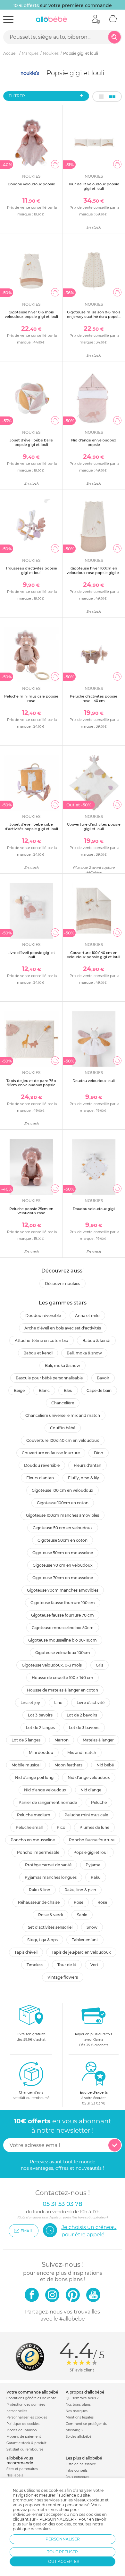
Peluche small (29, 1827)
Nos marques (77, 2411)
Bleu (68, 1390)
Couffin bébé (63, 1428)
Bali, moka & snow (84, 1353)
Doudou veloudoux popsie (31, 184)
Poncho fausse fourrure (92, 1840)
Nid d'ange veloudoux (89, 1777)
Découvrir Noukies (63, 1284)
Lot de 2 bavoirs (82, 1715)
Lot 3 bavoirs (40, 1715)
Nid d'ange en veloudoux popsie (94, 442)
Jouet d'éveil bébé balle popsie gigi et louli (31, 442)
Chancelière (63, 1403)
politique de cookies (32, 2529)
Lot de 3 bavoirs (84, 1728)
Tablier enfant (85, 1940)
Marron (62, 1740)
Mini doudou (41, 1752)
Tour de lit (67, 1965)
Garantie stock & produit (26, 2443)
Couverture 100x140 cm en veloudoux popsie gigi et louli (94, 955)
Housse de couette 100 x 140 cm (63, 1678)
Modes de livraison (22, 2430)
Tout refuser (63, 2552)
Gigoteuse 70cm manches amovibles (63, 1590)
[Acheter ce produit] (55, 164)
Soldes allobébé (79, 2437)
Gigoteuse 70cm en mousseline (63, 1578)
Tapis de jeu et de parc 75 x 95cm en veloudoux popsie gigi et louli (31, 1085)
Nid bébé (105, 1765)
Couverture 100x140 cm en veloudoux (63, 1440)
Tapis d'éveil (26, 1952)
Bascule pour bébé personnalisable (49, 1378)
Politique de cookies (23, 2424)
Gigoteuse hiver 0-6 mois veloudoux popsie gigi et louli (31, 314)
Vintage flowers (63, 1977)
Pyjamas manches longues (51, 1877)
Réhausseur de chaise (39, 1902)
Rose (79, 1902)
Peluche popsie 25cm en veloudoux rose (31, 1211)
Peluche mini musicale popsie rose (31, 698)
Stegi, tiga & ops (42, 1940)
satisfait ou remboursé (31, 2095)
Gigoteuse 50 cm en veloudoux (63, 1528)
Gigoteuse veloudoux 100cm (63, 1653)
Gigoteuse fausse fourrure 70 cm (63, 1615)
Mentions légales (80, 2417)
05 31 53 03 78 (94, 2103)
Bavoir (103, 1378)
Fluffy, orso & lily (83, 1478)
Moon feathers (68, 1765)
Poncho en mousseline (33, 1840)
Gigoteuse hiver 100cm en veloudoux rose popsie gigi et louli (94, 572)
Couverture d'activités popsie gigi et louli (94, 826)
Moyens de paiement (24, 2437)
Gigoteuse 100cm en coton (63, 1503)
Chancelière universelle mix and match (63, 1415)
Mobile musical (26, 1765)
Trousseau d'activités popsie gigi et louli (31, 570)
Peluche (99, 1802)
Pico (61, 1827)
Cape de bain (99, 1390)
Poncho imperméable (38, 1852)
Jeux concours (77, 2477)
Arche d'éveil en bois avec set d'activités (63, 1328)
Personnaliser (63, 2539)
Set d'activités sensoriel (50, 1927)
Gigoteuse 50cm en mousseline (63, 1553)
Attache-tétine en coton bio (42, 1340)
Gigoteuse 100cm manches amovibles (63, 1515)
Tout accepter (63, 2561)
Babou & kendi (96, 1340)
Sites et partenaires (22, 2469)
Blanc (44, 1390)
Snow (92, 1927)
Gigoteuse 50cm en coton (63, 1540)
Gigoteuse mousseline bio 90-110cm (63, 1640)
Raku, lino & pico (80, 1890)
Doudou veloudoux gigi (94, 1209)
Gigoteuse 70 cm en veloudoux (63, 1565)
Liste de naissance (81, 2464)
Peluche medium (34, 1815)
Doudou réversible (43, 1316)
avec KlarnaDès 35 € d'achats (94, 2040)
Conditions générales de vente (31, 2398)
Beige (19, 1390)
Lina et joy (30, 1703)
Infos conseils (77, 2471)
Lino (58, 1703)
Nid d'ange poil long (34, 1777)
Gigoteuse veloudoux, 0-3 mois (52, 1665)
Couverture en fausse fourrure (51, 1453)
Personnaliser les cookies (27, 2417)
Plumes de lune (94, 1827)
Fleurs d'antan (88, 1465)
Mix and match (82, 1752)
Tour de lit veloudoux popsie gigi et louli (94, 186)
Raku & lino (40, 1890)
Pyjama (93, 1865)
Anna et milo (87, 1316)
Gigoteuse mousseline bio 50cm (63, 1628)
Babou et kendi (38, 1353)
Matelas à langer (98, 1740)
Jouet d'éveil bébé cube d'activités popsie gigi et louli (31, 826)
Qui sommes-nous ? (82, 2398)
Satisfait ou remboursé (25, 2449)
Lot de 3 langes (26, 1740)
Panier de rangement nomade (48, 1802)
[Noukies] (30, 73)
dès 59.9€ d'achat (31, 2037)
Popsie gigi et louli (91, 1852)
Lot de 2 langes (40, 1728)
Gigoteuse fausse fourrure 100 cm (63, 1603)
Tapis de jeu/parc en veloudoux (81, 1952)
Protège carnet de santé (48, 1865)
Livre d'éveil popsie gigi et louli (31, 955)
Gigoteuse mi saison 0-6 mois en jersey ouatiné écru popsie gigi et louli (94, 316)
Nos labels (15, 2475)
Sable (82, 1915)
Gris (100, 1665)
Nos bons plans (78, 2405)
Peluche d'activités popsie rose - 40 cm (94, 698)
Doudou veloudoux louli (94, 1081)
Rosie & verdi (50, 1915)
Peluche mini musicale (86, 1815)
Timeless (35, 1965)
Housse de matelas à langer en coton (63, 1690)
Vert (94, 1965)
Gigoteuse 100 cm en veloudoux (63, 1490)
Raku (96, 1877)
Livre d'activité (91, 1703)
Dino (99, 1453)
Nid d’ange (91, 1790)
